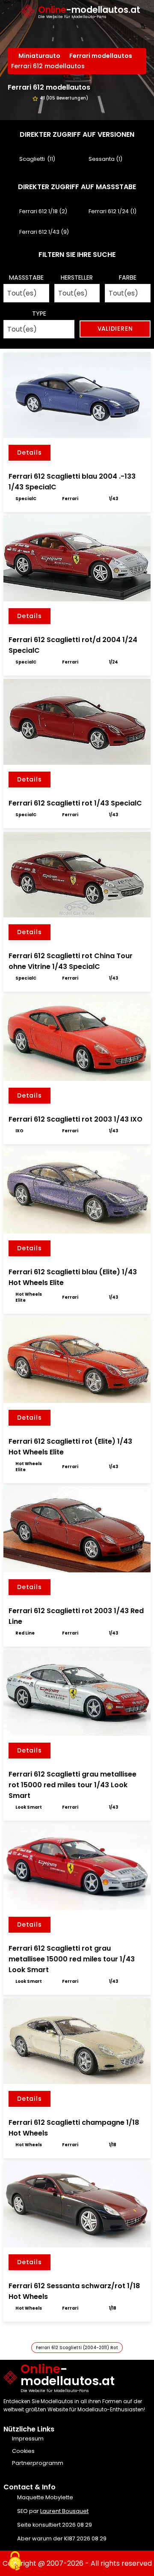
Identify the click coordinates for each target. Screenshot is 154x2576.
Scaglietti (32, 159)
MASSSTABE (26, 278)
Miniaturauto (40, 56)
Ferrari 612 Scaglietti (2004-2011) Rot (77, 2348)
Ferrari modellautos (102, 56)
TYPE (39, 314)
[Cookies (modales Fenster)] (15, 2561)
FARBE (128, 278)
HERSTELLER (77, 278)
